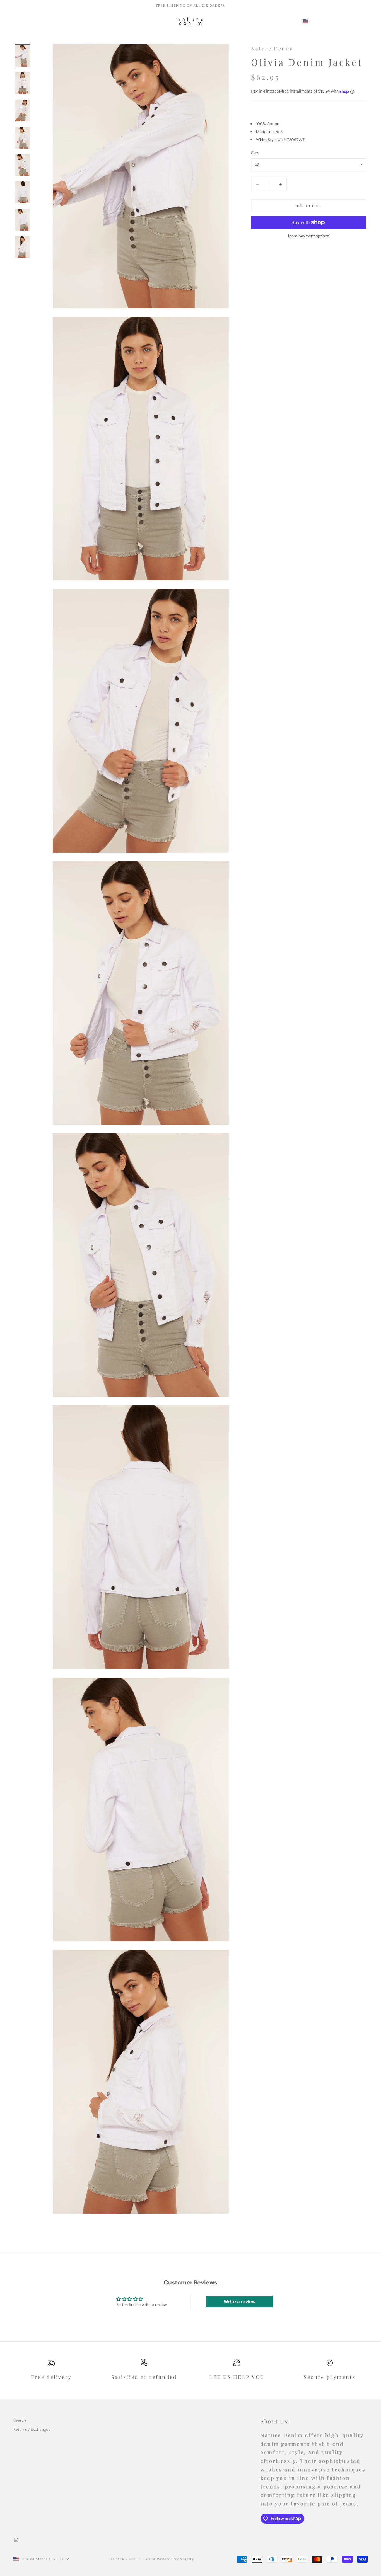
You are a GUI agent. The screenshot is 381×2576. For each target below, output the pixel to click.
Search (20, 2420)
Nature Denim (272, 49)
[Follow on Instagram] (16, 2540)
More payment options (309, 236)
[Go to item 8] (23, 247)
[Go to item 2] (23, 83)
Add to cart (309, 206)
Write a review (240, 2302)
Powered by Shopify (176, 2559)
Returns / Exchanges (32, 2429)
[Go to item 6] (23, 192)
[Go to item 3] (23, 110)
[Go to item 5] (23, 165)
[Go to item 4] (23, 138)
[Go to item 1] (23, 56)
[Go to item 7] (23, 220)
